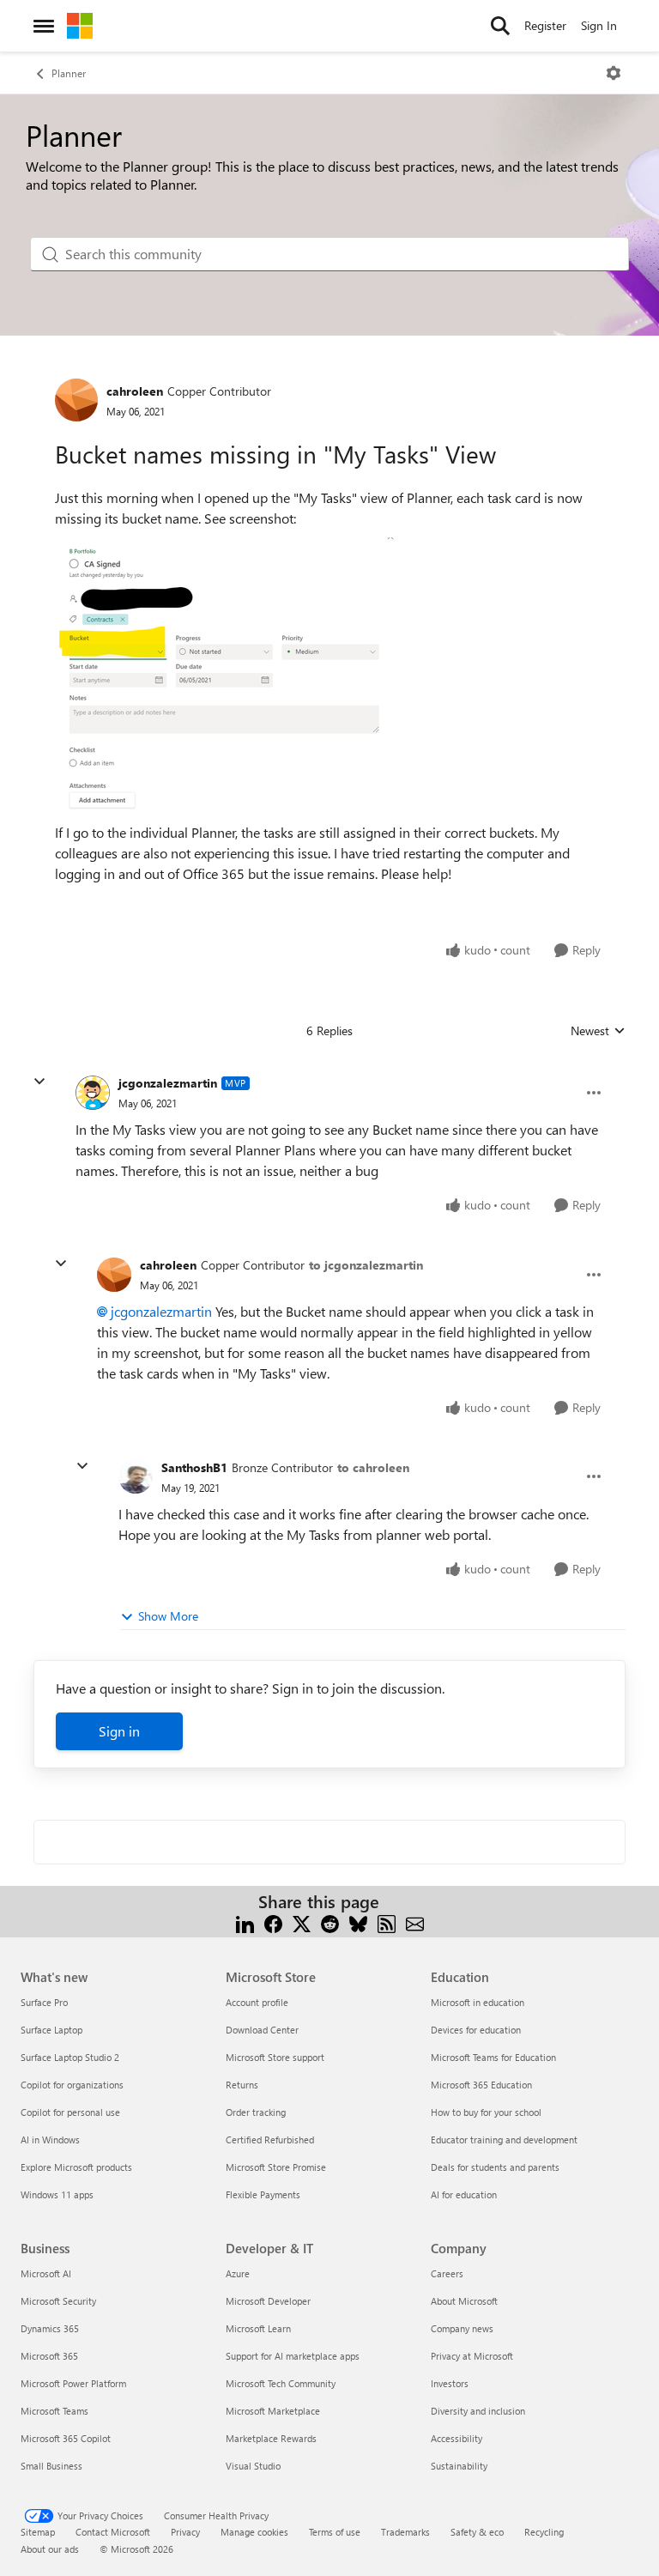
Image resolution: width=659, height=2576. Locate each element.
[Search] (500, 26)
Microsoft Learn (258, 2328)
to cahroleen (373, 1467)
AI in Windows (50, 2140)
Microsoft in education (478, 2002)
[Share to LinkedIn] (245, 1922)
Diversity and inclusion (478, 2411)
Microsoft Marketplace (273, 2411)
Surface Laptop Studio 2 (70, 2057)
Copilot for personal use (70, 2112)
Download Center (262, 2030)
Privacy (185, 2532)
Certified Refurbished (270, 2140)
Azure (238, 2273)
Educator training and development (504, 2140)
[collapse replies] (39, 1082)
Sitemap (38, 2532)
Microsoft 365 (49, 2356)
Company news (462, 2328)
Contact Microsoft (113, 2532)
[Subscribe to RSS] (387, 1922)
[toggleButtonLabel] (614, 73)
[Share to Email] (415, 1922)
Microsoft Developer (268, 2301)
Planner (69, 73)
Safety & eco (477, 2532)
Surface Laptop (51, 2030)
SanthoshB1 (194, 1467)
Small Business (51, 2466)
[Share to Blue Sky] (358, 1922)
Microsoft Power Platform (73, 2383)
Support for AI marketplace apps (293, 2356)
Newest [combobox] (598, 1031)
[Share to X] (302, 1922)
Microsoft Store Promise (276, 2167)
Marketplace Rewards (271, 2438)
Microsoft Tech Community (281, 2383)
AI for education (464, 2194)
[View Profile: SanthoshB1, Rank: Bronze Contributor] (136, 1476)
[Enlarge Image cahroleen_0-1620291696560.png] (227, 676)
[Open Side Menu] (44, 26)
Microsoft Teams (54, 2411)
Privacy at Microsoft (472, 2356)
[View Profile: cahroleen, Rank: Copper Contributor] (76, 400)
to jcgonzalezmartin (366, 1265)
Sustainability (459, 2466)
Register (545, 25)
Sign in (119, 1731)
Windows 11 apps (57, 2194)
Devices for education (476, 2030)
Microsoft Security (58, 2301)
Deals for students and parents (495, 2167)
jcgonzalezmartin (168, 1083)
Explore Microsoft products (76, 2167)
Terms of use (335, 2532)
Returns (242, 2085)
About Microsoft (464, 2301)
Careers (447, 2273)
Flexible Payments (263, 2194)
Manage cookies (254, 2532)
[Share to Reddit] (330, 1922)
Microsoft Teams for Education (493, 2057)
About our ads (50, 2549)
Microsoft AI (46, 2273)
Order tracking (256, 2112)
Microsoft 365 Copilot (66, 2438)
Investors (450, 2383)
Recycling (544, 2532)
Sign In (599, 25)
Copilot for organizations (72, 2085)
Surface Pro (44, 2002)
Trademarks (405, 2532)
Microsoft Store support (275, 2057)
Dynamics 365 (50, 2328)
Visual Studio (253, 2466)
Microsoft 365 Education (481, 2085)
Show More (168, 1616)
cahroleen (135, 391)
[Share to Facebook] (273, 1922)
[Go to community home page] (80, 26)
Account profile (257, 2002)
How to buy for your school (486, 2112)
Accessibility (456, 2438)
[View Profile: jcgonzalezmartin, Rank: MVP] (93, 1093)
